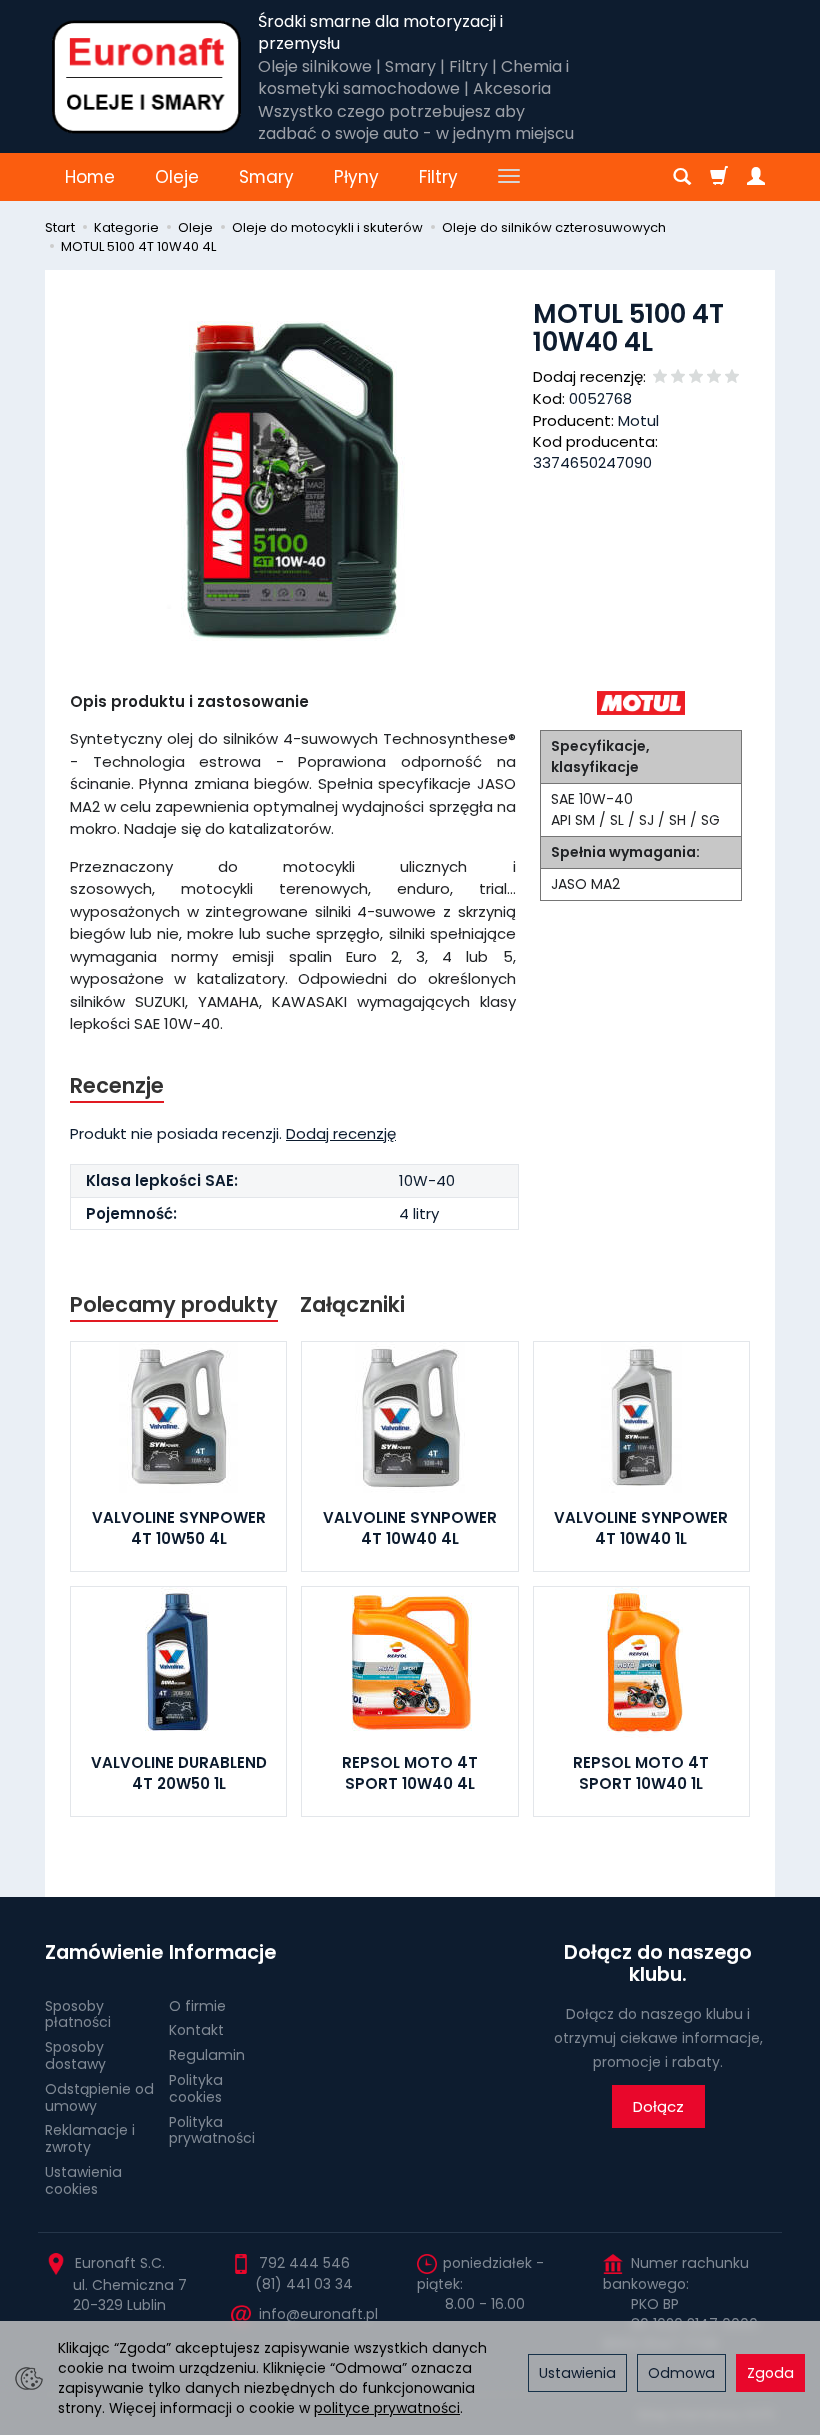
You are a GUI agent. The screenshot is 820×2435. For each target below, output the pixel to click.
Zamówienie (100, 1952)
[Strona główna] (146, 77)
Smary (266, 177)
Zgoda (770, 2373)
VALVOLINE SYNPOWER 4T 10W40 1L (641, 1527)
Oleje (177, 177)
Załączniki (352, 1304)
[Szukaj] (682, 177)
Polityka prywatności (212, 2130)
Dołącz (658, 2106)
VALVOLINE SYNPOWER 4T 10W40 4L (410, 1527)
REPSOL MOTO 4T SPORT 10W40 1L (641, 1772)
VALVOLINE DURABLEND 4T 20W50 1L (179, 1772)
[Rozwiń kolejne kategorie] (509, 177)
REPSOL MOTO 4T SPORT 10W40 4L (410, 1772)
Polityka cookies (196, 2088)
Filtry (438, 177)
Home (90, 177)
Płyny (356, 177)
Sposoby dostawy (75, 2055)
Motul (638, 420)
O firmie (197, 2006)
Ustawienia (577, 2373)
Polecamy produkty (174, 1304)
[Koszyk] (719, 177)
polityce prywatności (387, 2408)
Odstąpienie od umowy (99, 2097)
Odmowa (681, 2373)
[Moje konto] (756, 177)
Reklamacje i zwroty (90, 2138)
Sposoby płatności (78, 2014)
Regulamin (207, 2055)
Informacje (222, 1952)
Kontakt (196, 2030)
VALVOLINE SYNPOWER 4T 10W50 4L (179, 1527)
